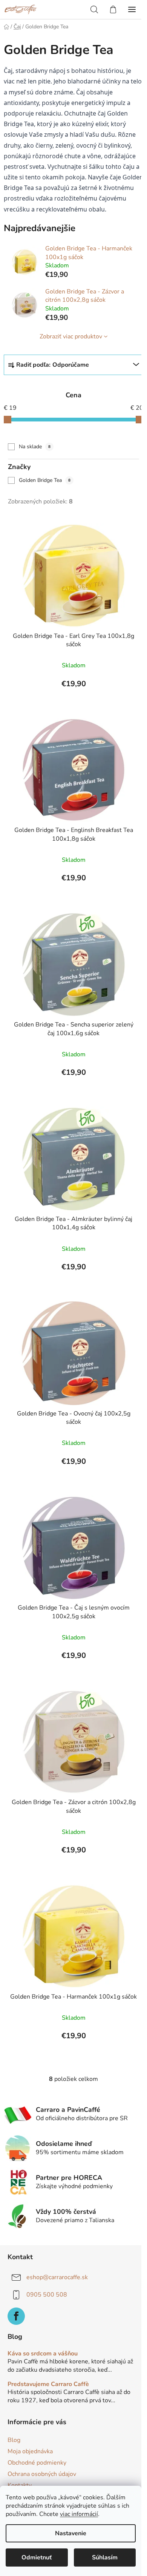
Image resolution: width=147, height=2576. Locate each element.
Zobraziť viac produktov (71, 336)
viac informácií (79, 2514)
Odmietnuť (37, 2557)
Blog (14, 2440)
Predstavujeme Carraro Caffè (48, 2385)
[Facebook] (16, 2316)
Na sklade (35, 447)
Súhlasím (105, 2557)
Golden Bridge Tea (45, 480)
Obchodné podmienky (37, 2463)
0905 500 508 (47, 2295)
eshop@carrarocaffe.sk (57, 2277)
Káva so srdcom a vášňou (43, 2354)
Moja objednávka (30, 2451)
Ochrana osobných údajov (42, 2474)
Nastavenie (71, 2533)
